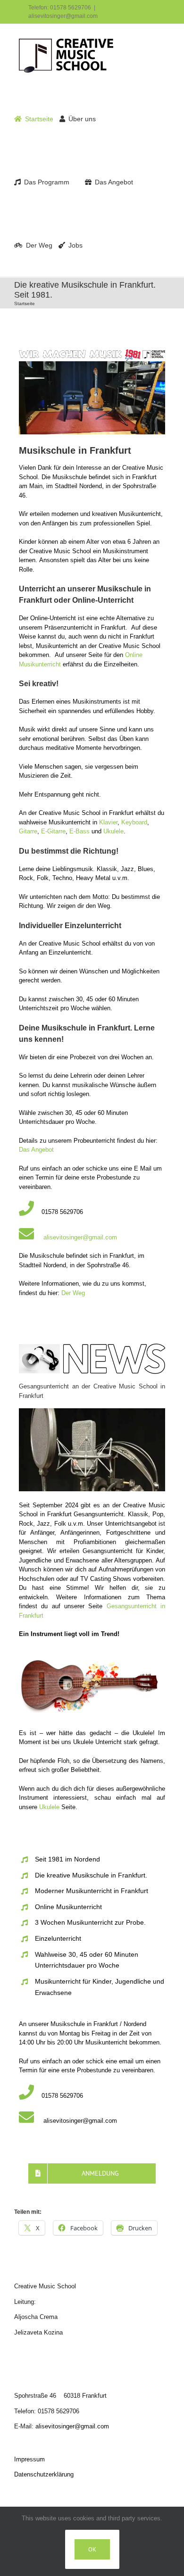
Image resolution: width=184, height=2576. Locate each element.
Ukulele (113, 831)
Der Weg (73, 1293)
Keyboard (134, 822)
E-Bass (80, 831)
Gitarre (28, 831)
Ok (92, 2549)
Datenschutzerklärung (44, 2474)
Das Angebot (36, 1150)
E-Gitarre (53, 831)
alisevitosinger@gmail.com (63, 16)
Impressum (29, 2459)
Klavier (108, 822)
